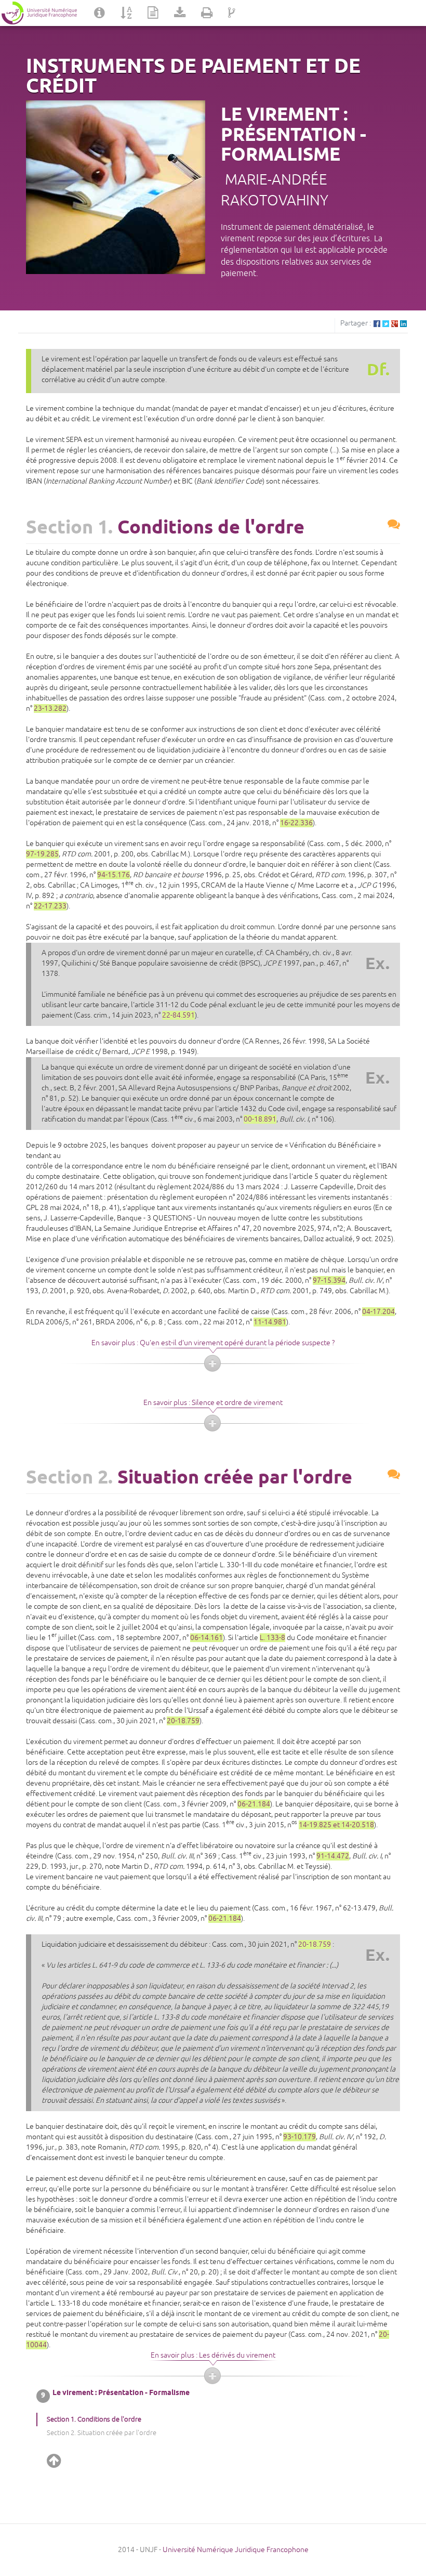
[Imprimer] (207, 13)
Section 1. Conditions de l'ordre (94, 2419)
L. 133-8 (272, 1638)
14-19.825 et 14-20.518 (336, 1825)
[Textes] (153, 13)
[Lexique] (126, 13)
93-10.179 (299, 2137)
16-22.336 (296, 823)
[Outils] (180, 13)
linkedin (403, 324)
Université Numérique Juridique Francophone (236, 2550)
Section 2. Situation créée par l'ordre (102, 2433)
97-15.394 (329, 1280)
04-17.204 (378, 1312)
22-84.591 (178, 1015)
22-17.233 (50, 906)
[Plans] (232, 13)
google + (395, 324)
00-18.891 (260, 1119)
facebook (377, 324)
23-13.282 (50, 708)
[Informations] (99, 13)
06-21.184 (254, 1804)
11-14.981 (270, 1322)
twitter (386, 324)
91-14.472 (333, 1856)
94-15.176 (114, 875)
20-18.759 (183, 1721)
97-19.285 (42, 854)
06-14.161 (207, 1638)
